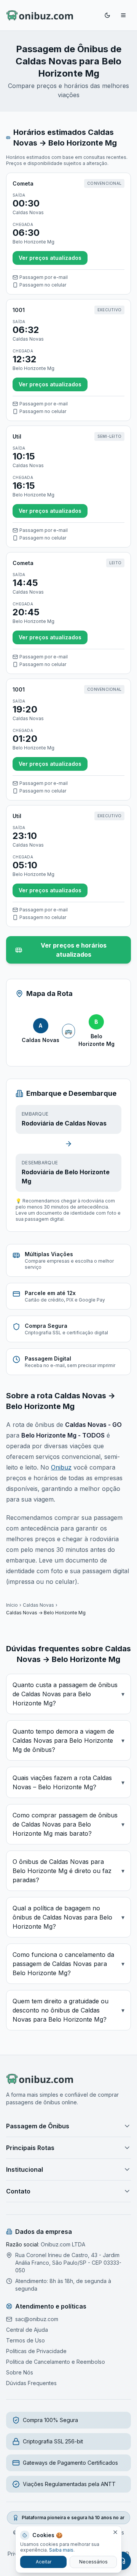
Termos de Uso (25, 2340)
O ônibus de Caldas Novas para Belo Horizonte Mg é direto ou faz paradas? (68, 1871)
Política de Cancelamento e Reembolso (56, 2362)
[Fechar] (115, 2532)
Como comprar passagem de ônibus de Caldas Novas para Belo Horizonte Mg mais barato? (68, 1824)
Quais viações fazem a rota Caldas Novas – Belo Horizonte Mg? (68, 1782)
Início (12, 1605)
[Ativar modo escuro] (107, 15)
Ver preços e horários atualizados (74, 950)
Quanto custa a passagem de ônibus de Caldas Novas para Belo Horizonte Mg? (68, 1694)
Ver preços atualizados (50, 258)
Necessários (93, 2562)
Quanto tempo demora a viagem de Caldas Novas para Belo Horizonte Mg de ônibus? (68, 1740)
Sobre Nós (20, 2372)
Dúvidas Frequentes (31, 2383)
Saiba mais (61, 2550)
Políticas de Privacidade (36, 2351)
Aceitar (44, 2562)
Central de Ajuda (27, 2330)
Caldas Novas (38, 1605)
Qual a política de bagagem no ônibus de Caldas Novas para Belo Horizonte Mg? (68, 1917)
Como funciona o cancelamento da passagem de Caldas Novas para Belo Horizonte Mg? (68, 1964)
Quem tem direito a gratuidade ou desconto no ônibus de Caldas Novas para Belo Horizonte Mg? (68, 2010)
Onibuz (61, 1467)
